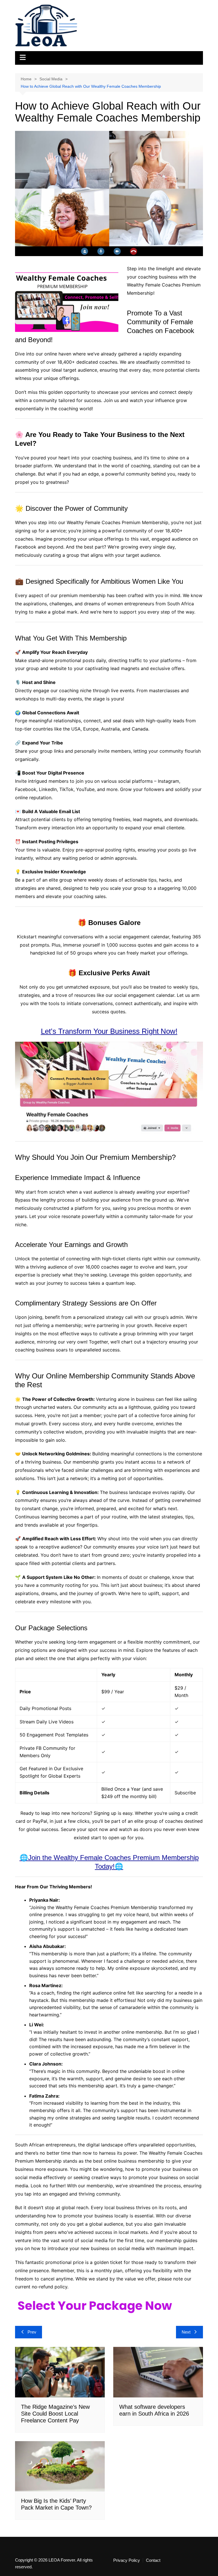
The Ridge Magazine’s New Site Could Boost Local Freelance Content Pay (55, 2414)
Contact (153, 2560)
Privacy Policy (127, 2560)
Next (186, 2332)
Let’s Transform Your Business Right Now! (109, 1031)
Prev (32, 2332)
